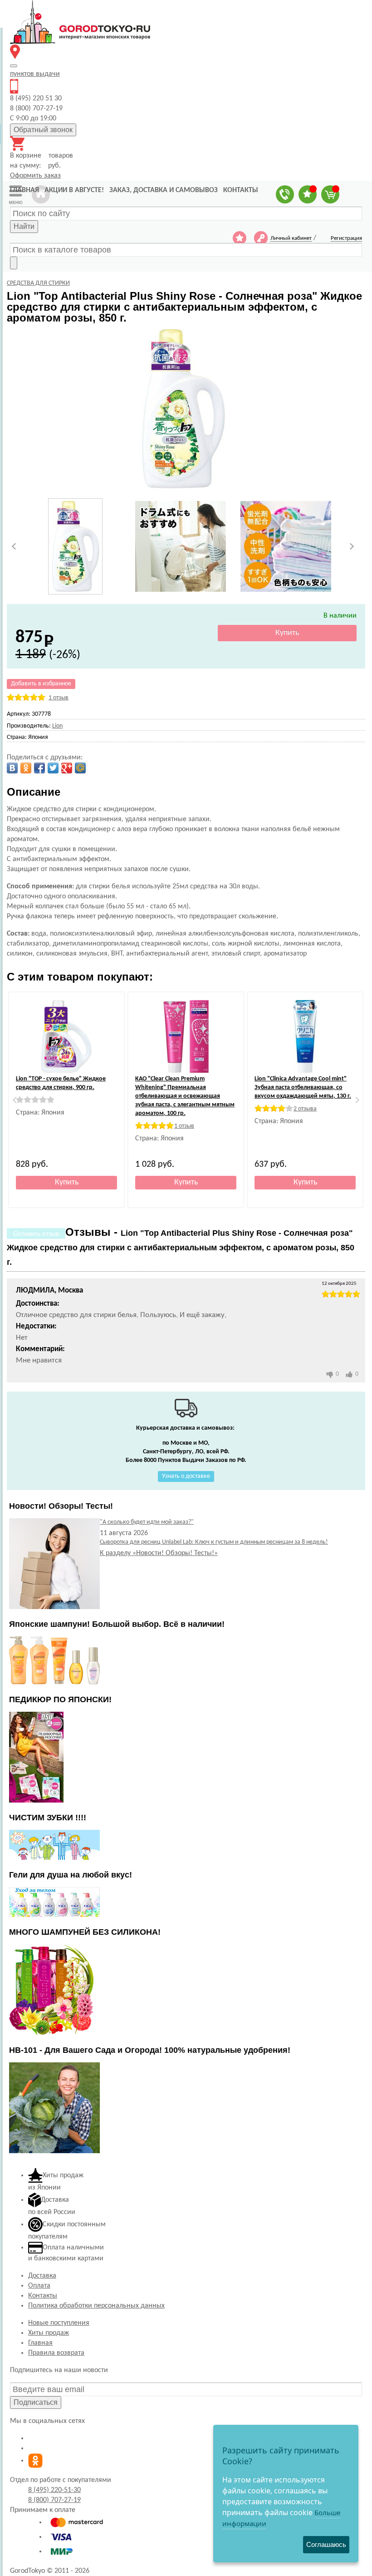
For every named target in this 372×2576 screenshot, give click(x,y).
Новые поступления (59, 2323)
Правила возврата (56, 2353)
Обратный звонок (43, 130)
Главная (40, 2343)
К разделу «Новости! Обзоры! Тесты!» (159, 1553)
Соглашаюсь (326, 2544)
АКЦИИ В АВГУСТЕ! (74, 190)
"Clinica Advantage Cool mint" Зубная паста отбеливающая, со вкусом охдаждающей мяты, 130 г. (303, 1087)
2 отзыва (305, 1109)
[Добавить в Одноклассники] (26, 768)
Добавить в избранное (41, 684)
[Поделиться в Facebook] (39, 768)
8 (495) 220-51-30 (54, 2490)
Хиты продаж (49, 2333)
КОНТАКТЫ (241, 190)
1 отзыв (59, 698)
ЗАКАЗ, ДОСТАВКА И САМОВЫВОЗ (164, 190)
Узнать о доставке (186, 1476)
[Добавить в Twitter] (53, 768)
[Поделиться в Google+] (67, 768)
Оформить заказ (35, 176)
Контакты (43, 2296)
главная (24, 190)
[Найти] (14, 263)
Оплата (39, 2286)
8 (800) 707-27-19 (54, 2500)
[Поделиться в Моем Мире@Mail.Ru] (80, 768)
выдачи (35, 74)
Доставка (42, 2276)
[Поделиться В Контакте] (12, 768)
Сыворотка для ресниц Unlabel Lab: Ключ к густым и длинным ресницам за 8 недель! (214, 1542)
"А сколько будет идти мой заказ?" (147, 1522)
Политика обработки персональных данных (96, 2306)
